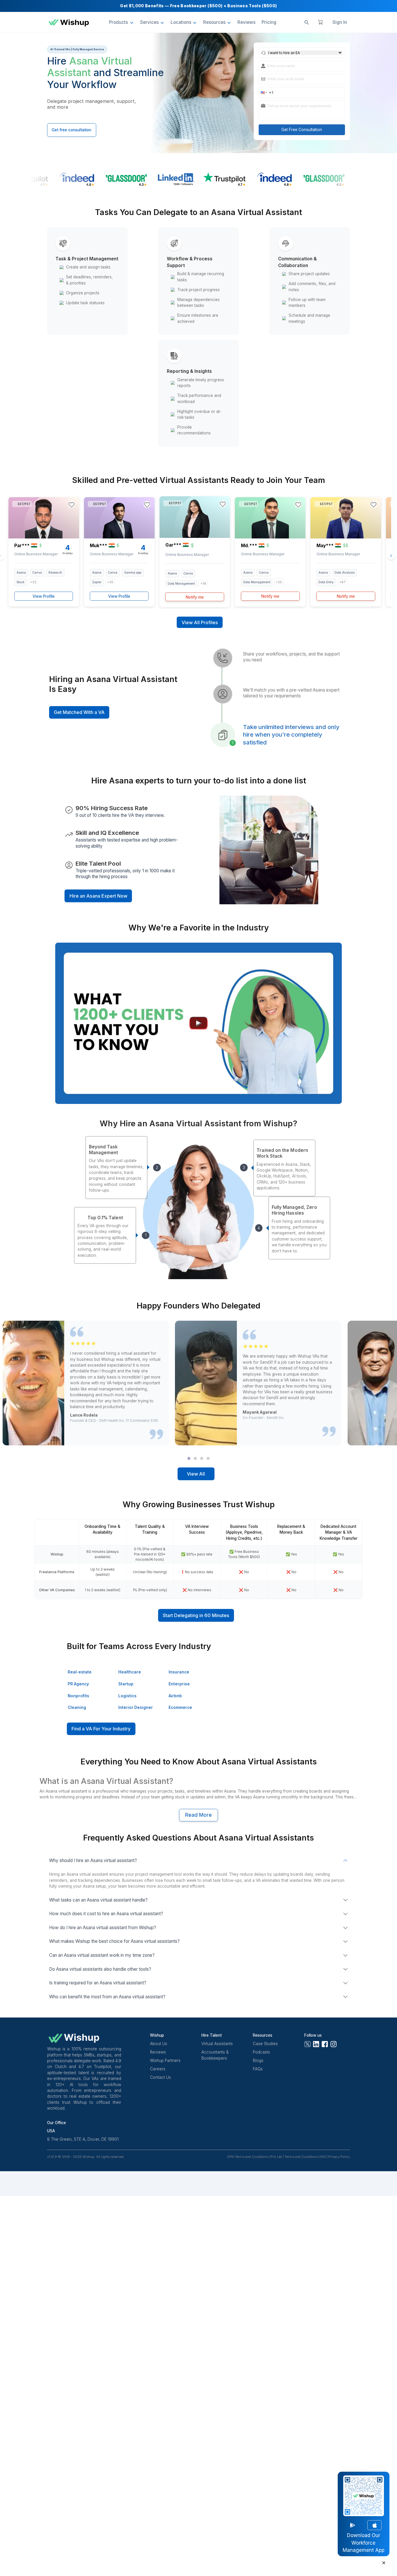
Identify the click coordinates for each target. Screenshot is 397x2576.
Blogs (258, 2061)
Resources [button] (214, 22)
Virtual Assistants (217, 2044)
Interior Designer (136, 1707)
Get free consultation (71, 130)
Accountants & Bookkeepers (215, 2055)
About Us (159, 2044)
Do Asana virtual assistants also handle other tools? (100, 1969)
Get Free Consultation (302, 130)
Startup (126, 1684)
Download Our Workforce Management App (364, 2543)
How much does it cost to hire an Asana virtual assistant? (106, 1914)
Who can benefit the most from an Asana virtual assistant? (107, 1997)
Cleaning (77, 1707)
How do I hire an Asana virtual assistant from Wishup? (103, 1928)
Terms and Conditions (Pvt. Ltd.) (259, 2157)
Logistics (127, 1696)
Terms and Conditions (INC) (306, 2157)
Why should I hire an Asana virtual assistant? (93, 1860)
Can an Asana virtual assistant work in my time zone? (102, 1955)
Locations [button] (181, 22)
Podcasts (261, 2052)
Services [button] (149, 22)
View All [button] (196, 1474)
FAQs (258, 2069)
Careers (158, 2069)
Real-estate (80, 1672)
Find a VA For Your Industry (101, 1729)
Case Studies (265, 2044)
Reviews (158, 2052)
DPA (231, 2157)
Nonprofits (78, 1696)
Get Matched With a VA (79, 712)
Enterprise (179, 1684)
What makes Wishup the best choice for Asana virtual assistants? (114, 1941)
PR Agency (78, 1684)
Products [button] (118, 22)
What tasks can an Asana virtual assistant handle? (98, 1900)
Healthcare (130, 1672)
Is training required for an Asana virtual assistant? (98, 1983)
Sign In (340, 22)
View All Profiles (200, 622)
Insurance (179, 1672)
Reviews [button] (246, 22)
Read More (199, 1815)
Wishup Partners (165, 2061)
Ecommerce (180, 1707)
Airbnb (175, 1696)
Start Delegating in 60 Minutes (196, 1615)
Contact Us (160, 2077)
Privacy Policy (339, 2157)
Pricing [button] (269, 22)
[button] (264, 92)
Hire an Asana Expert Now (98, 896)
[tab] (189, 1458)
